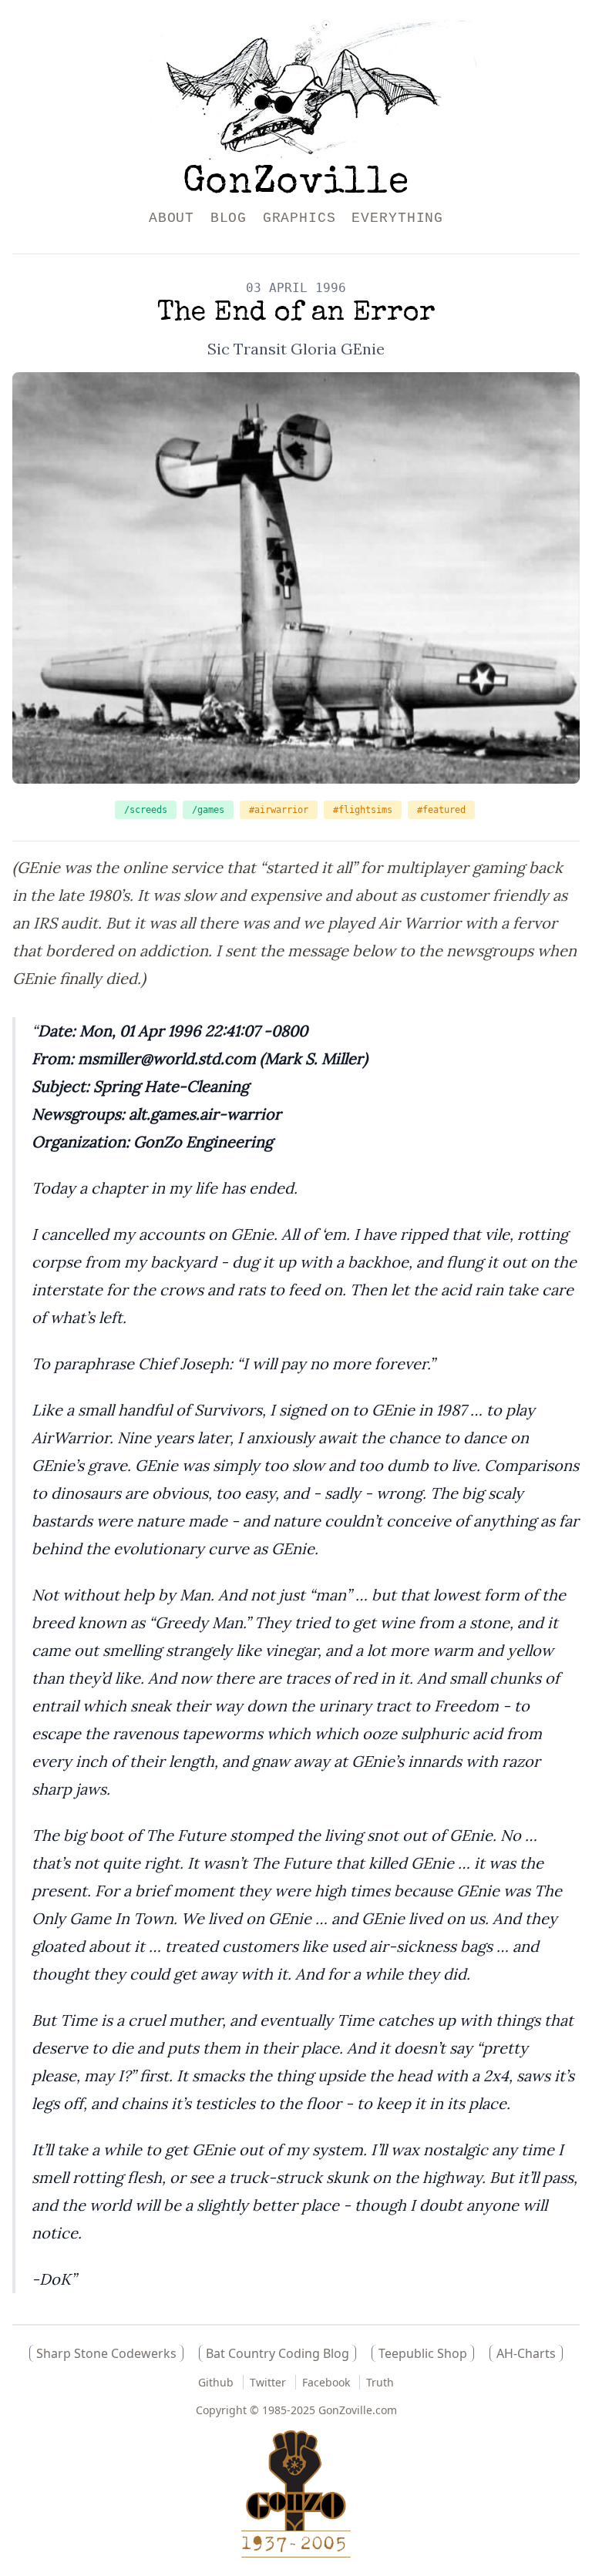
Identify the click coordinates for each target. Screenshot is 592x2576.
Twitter (268, 2382)
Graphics (299, 218)
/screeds (146, 810)
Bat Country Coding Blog (277, 2353)
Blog (229, 218)
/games (208, 810)
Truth (380, 2382)
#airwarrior (279, 810)
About (172, 218)
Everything (397, 218)
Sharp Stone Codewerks (106, 2353)
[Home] (296, 90)
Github (216, 2382)
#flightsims (363, 810)
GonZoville (296, 184)
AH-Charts (526, 2353)
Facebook (326, 2382)
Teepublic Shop (423, 2353)
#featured (441, 810)
